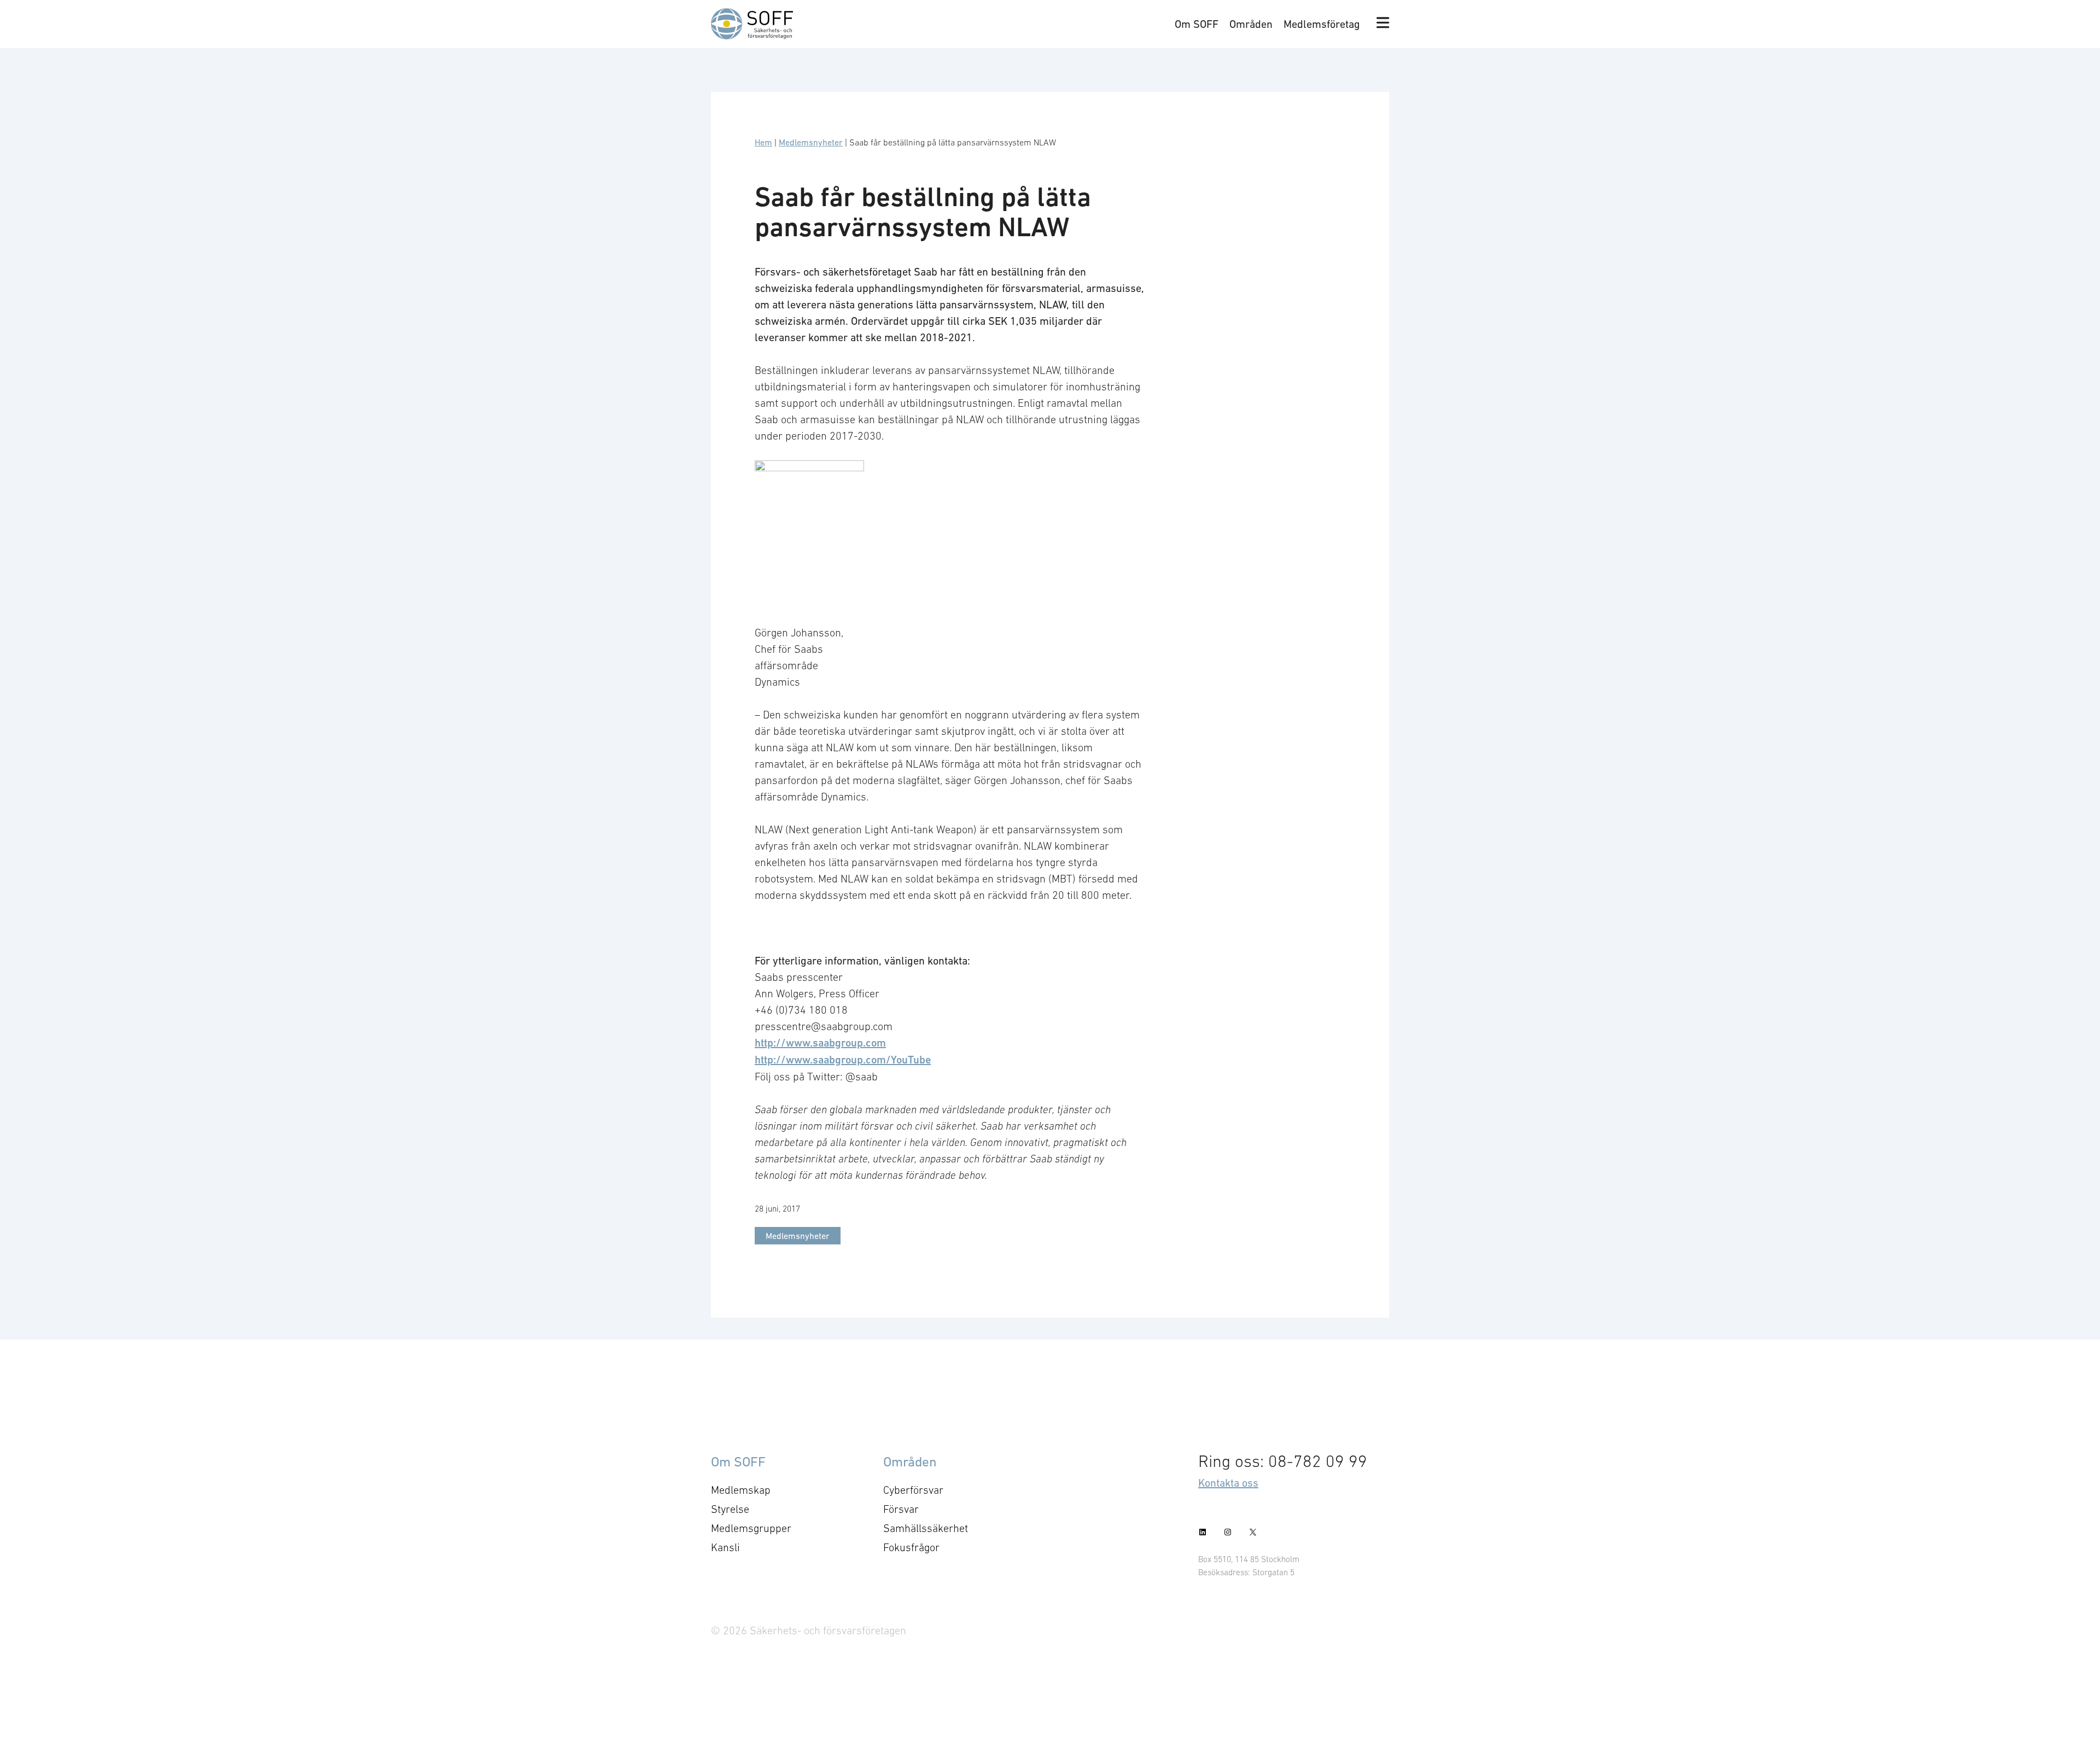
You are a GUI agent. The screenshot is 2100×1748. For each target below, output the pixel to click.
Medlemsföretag (1322, 24)
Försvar (901, 1509)
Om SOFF (1197, 24)
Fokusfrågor (911, 1547)
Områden (1251, 24)
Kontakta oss (1228, 1483)
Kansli (725, 1547)
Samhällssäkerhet (926, 1528)
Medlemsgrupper (751, 1528)
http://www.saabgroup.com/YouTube (843, 1060)
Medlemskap (741, 1490)
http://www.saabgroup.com (820, 1043)
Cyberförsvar (913, 1490)
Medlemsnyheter (811, 142)
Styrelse (730, 1509)
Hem (763, 142)
